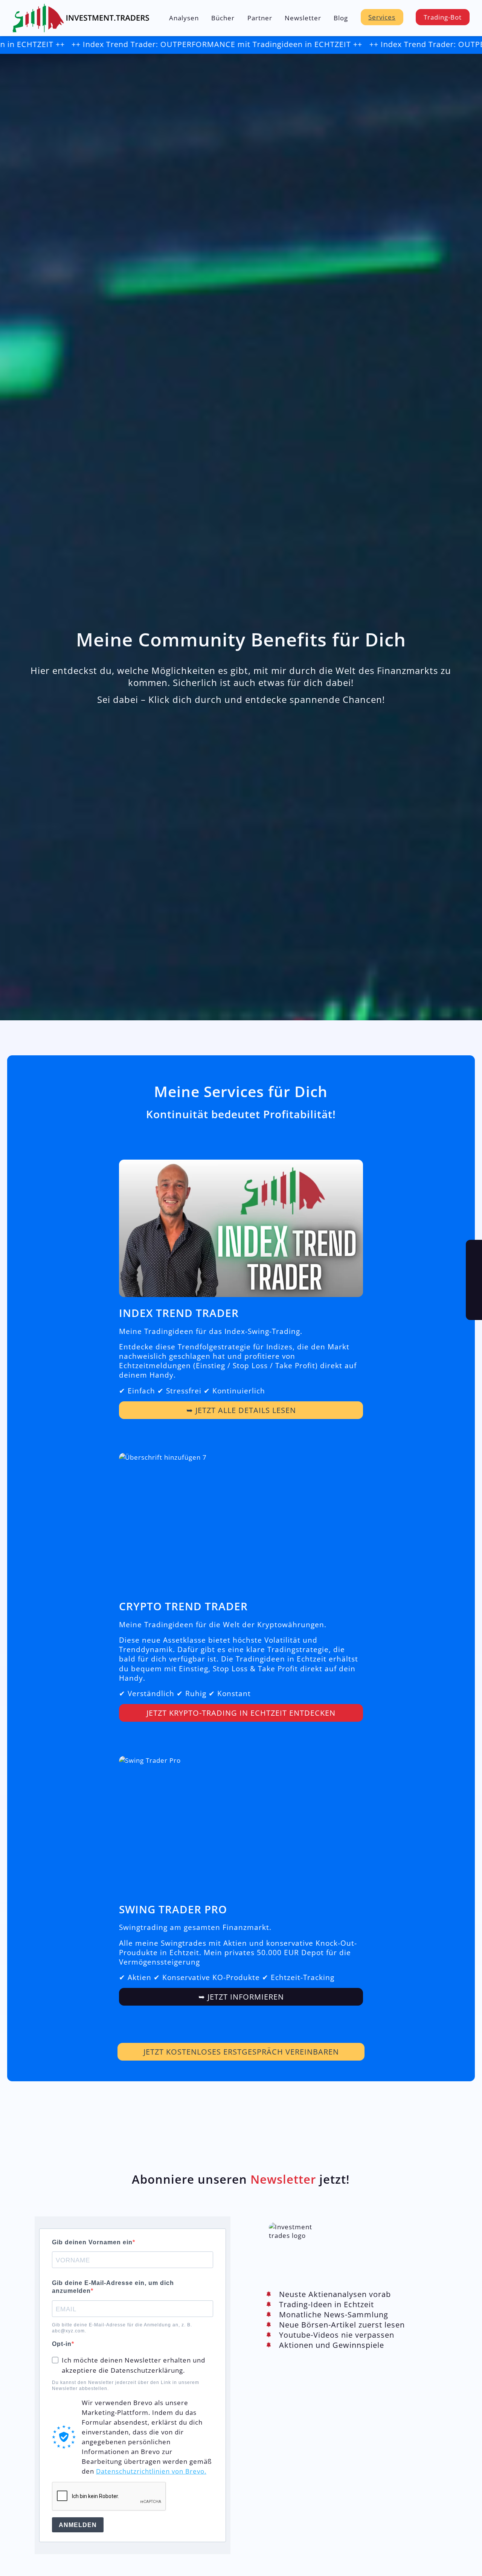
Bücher (223, 18)
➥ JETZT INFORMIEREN (241, 1997)
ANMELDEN (78, 2525)
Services (382, 17)
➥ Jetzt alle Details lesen (241, 1410)
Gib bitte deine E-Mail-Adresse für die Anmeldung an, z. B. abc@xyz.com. (122, 2328)
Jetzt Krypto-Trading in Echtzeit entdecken (241, 1713)
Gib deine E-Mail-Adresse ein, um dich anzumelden (113, 2287)
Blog (341, 18)
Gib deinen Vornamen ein (92, 2242)
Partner (260, 18)
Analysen (184, 18)
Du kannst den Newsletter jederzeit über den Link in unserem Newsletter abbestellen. (126, 2385)
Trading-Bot (443, 17)
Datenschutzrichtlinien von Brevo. (151, 2471)
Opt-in (62, 2344)
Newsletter (303, 18)
